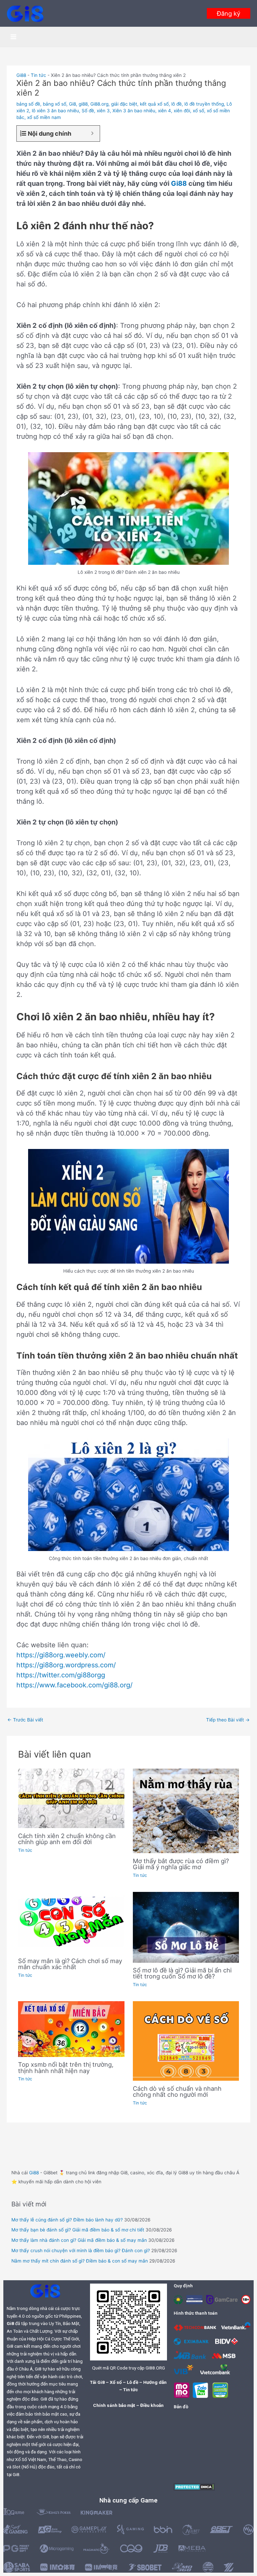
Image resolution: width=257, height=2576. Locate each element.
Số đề (88, 111)
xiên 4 (164, 111)
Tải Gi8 (97, 2382)
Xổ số (116, 2382)
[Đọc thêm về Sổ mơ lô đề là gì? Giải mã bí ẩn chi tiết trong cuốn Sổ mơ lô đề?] (186, 1927)
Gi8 (72, 104)
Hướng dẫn (155, 2382)
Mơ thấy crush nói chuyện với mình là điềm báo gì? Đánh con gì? (81, 2250)
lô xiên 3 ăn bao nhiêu (55, 111)
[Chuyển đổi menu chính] (14, 37)
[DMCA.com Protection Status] (194, 2486)
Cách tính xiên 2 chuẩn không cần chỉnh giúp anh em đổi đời (67, 1839)
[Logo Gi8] (45, 2291)
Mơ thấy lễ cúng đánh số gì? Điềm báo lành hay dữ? (67, 2220)
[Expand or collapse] (92, 134)
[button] (229, 13)
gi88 (83, 104)
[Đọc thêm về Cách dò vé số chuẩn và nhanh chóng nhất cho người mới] (186, 2041)
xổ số (198, 111)
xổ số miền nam (44, 117)
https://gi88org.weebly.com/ (61, 1655)
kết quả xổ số (154, 104)
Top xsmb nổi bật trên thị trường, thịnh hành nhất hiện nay (66, 2067)
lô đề (177, 104)
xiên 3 (103, 111)
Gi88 (21, 75)
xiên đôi (182, 111)
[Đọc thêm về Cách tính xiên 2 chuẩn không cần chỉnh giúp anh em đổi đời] (71, 1798)
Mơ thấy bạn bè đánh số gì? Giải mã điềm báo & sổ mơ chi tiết (78, 2230)
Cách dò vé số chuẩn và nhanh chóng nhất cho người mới (177, 2091)
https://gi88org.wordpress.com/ (66, 1665)
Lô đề (133, 2382)
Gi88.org (99, 104)
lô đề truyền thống (204, 104)
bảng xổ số (55, 104)
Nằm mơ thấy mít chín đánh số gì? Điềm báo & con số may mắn (80, 2261)
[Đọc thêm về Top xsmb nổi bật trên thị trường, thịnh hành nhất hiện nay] (71, 2029)
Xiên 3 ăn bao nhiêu (134, 111)
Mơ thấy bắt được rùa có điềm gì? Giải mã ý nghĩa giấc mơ (181, 1864)
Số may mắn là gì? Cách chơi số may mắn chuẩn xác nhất (70, 1964)
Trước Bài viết (25, 1720)
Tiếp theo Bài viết (228, 1720)
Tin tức (38, 75)
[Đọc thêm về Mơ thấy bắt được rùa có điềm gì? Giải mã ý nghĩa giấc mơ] (186, 1810)
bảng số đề (28, 104)
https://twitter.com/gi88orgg (61, 1675)
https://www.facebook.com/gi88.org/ (74, 1685)
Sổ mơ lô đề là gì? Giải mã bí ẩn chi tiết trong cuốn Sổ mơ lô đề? (182, 1973)
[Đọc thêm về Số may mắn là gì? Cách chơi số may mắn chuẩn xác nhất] (71, 1922)
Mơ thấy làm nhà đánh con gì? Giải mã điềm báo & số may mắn (79, 2240)
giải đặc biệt (124, 104)
